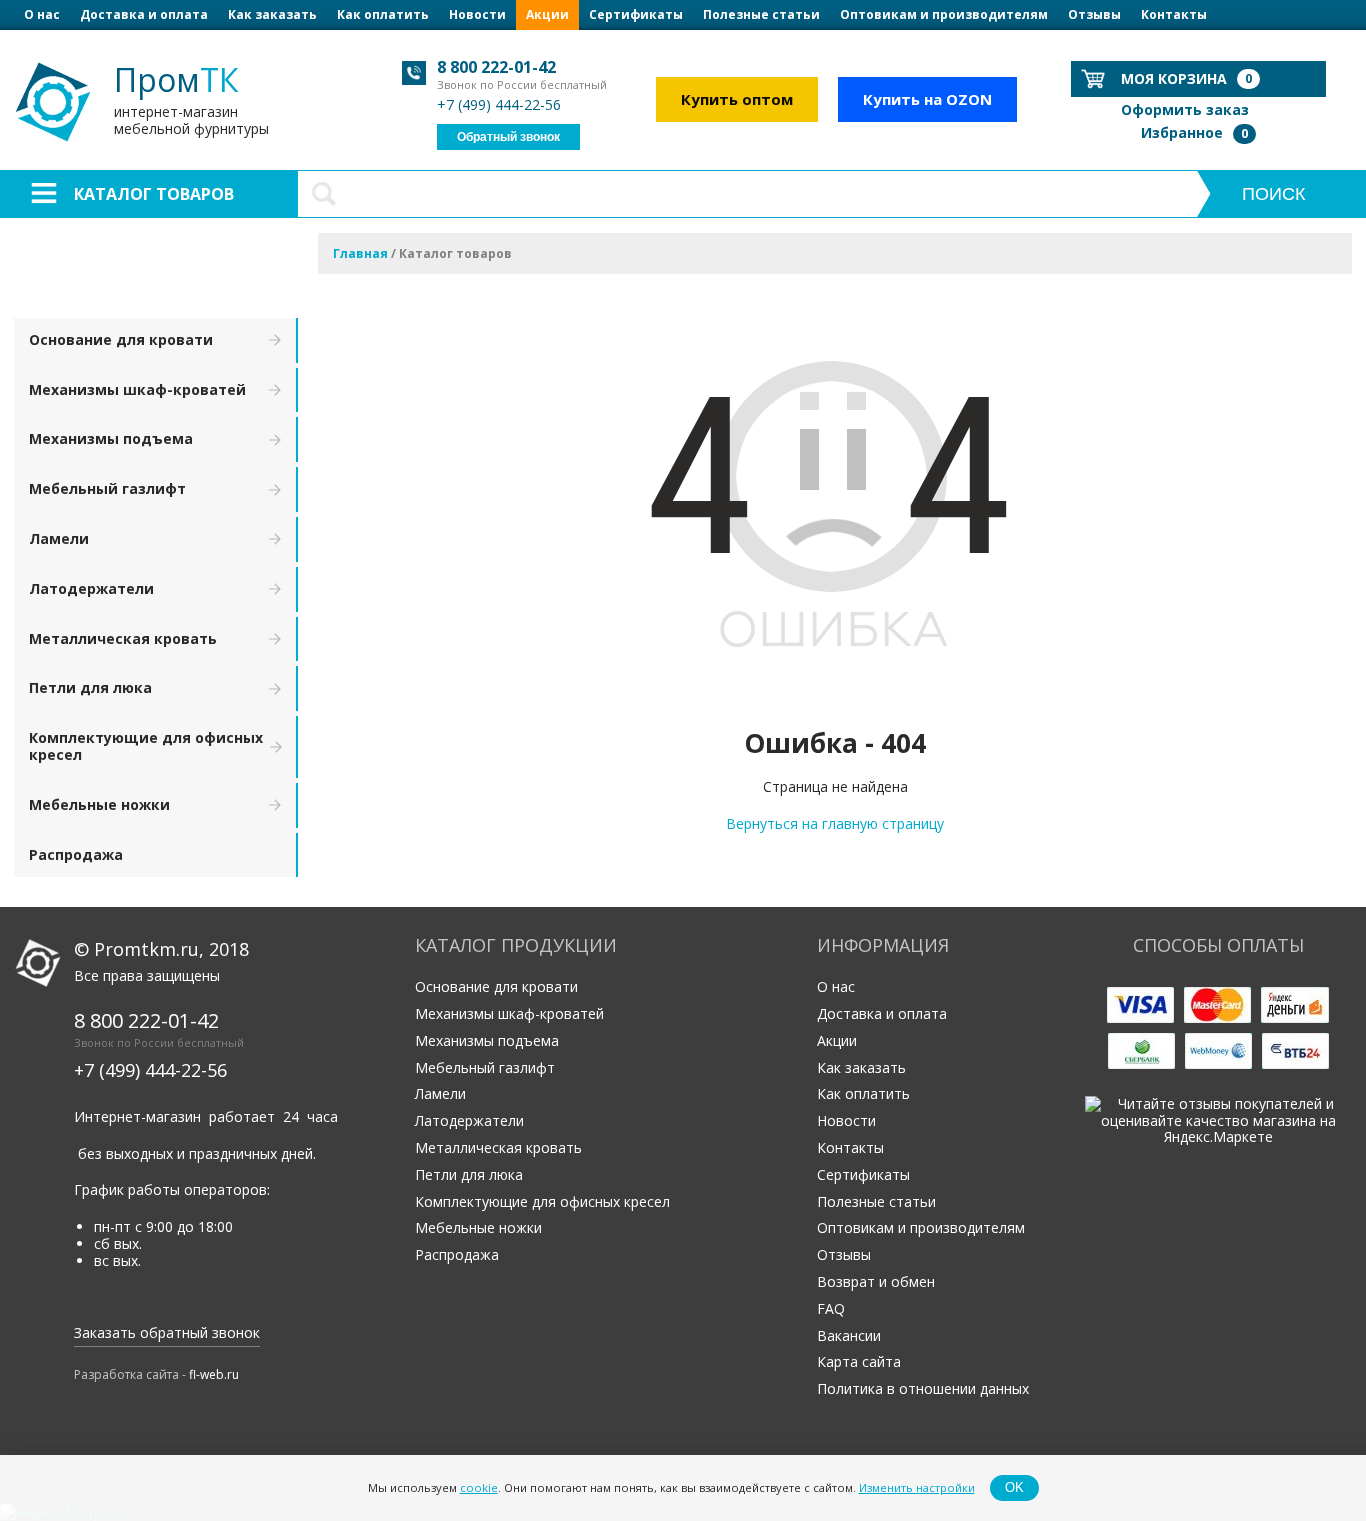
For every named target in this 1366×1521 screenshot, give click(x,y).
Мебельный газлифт (107, 488)
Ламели (59, 538)
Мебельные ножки (99, 804)
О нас (42, 14)
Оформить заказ (1185, 109)
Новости (477, 14)
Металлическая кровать (123, 638)
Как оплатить (383, 14)
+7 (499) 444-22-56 (499, 104)
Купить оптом (737, 99)
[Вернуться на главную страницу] (835, 698)
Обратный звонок (508, 137)
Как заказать (272, 14)
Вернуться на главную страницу (835, 823)
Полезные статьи (761, 14)
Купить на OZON (927, 99)
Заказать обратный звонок (167, 1332)
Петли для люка (90, 687)
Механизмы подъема (111, 438)
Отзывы (1094, 14)
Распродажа (76, 854)
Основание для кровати (121, 339)
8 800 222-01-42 (496, 67)
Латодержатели (91, 588)
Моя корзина (1186, 78)
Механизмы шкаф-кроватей (137, 389)
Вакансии (849, 1335)
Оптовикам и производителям (944, 14)
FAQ (831, 1308)
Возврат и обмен (876, 1281)
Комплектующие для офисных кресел (146, 746)
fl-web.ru (214, 1374)
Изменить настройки (917, 1487)
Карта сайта (859, 1361)
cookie (479, 1487)
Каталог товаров (154, 194)
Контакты (1174, 14)
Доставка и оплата (144, 14)
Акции (547, 14)
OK (1014, 1487)
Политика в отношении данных (923, 1388)
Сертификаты (636, 14)
